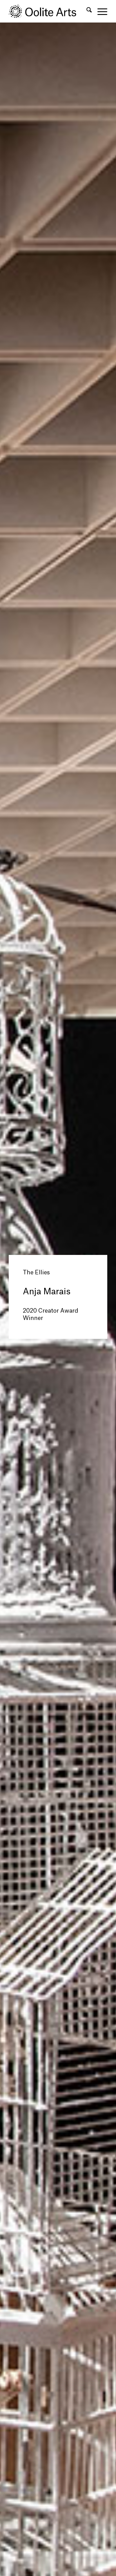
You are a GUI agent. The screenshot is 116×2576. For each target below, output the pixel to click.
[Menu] (100, 11)
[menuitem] (86, 11)
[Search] (86, 11)
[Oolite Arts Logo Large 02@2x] (48, 11)
